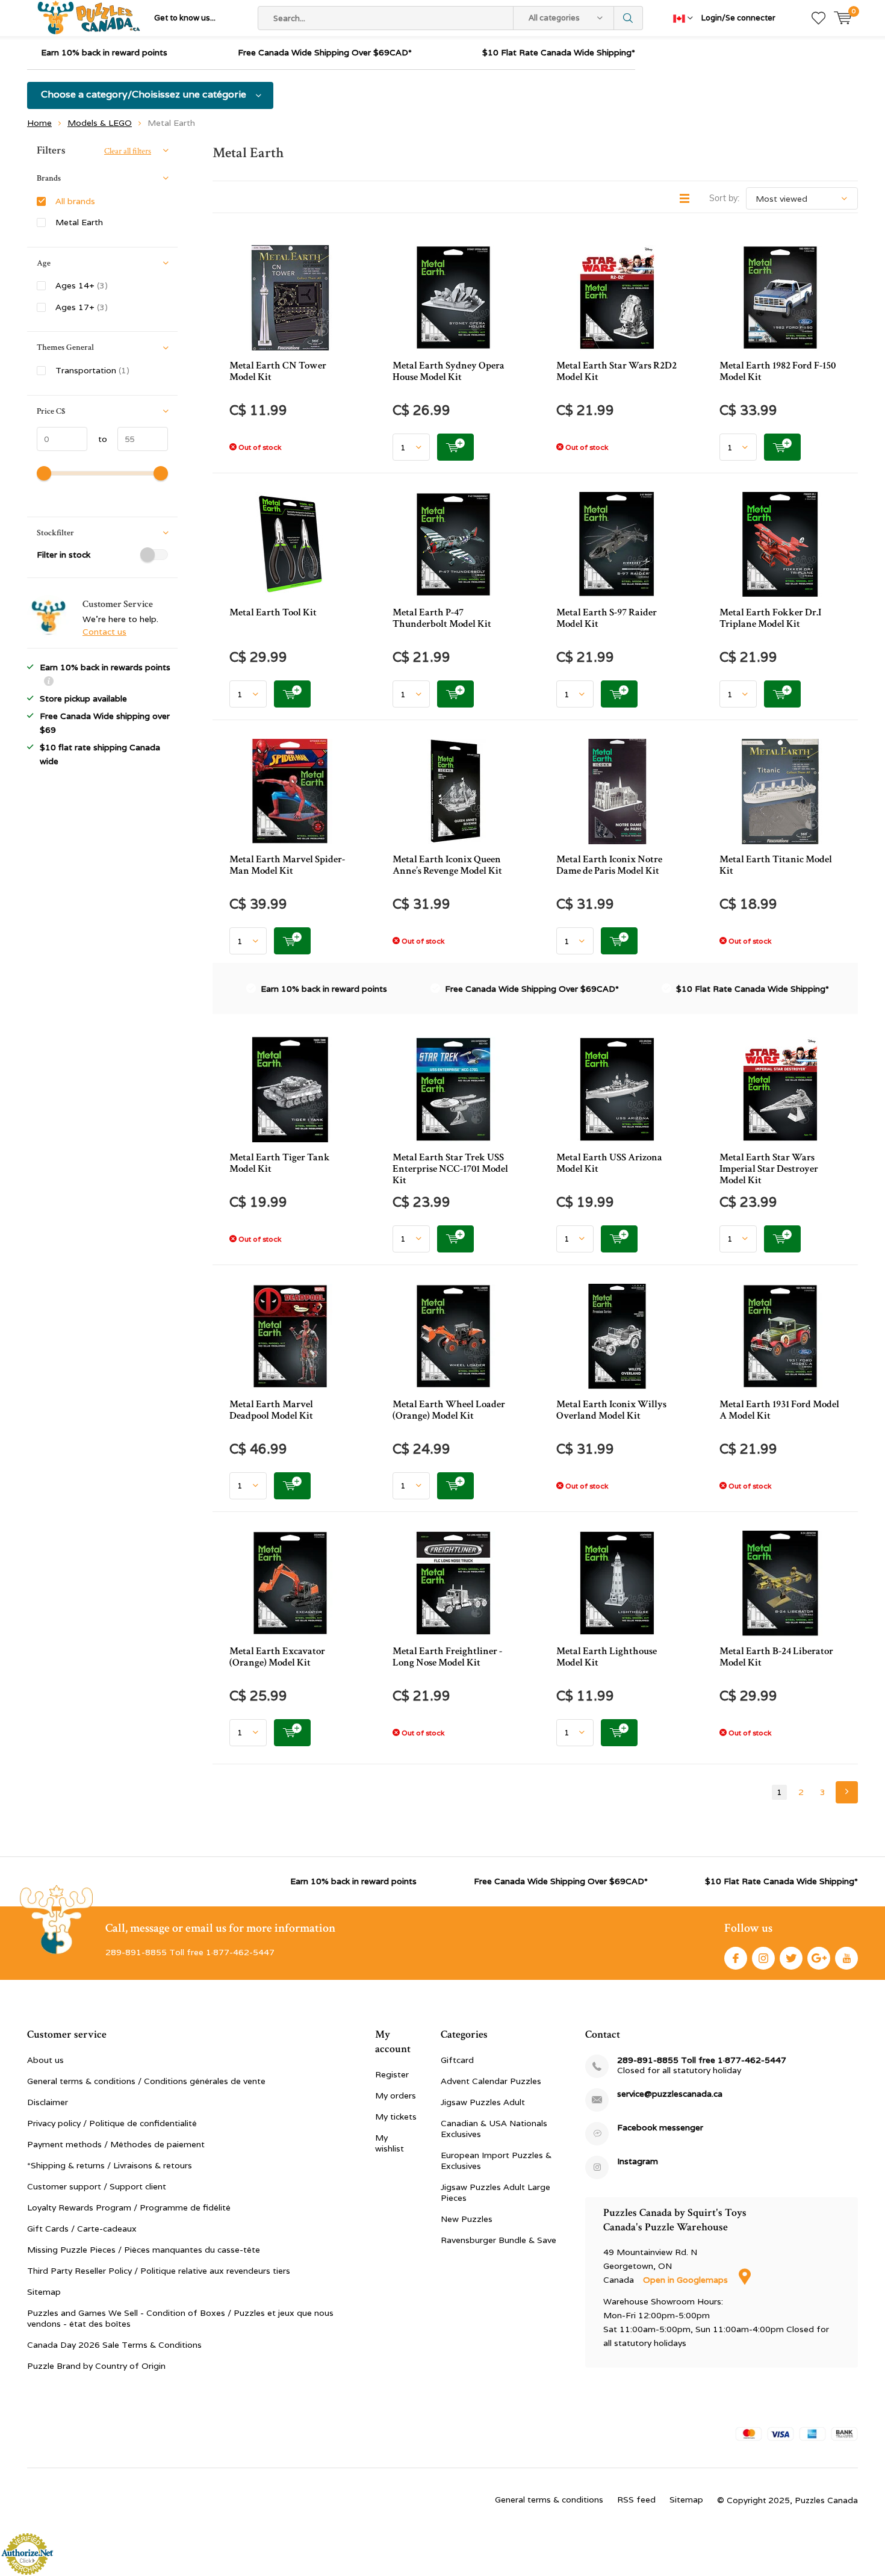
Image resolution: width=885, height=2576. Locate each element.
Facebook (736, 1958)
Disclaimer (48, 2102)
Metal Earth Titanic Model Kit (776, 865)
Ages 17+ (82, 307)
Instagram (763, 1958)
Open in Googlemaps (687, 2280)
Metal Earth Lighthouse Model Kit (607, 1657)
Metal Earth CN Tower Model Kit (278, 371)
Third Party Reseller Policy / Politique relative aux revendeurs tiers (159, 2271)
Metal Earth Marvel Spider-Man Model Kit (287, 865)
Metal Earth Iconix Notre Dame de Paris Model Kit (609, 865)
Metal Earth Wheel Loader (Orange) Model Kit (449, 1410)
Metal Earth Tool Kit (273, 612)
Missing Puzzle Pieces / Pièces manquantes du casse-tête (144, 2250)
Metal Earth (79, 222)
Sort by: (724, 198)
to (97, 439)
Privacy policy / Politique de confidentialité (112, 2123)
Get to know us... (185, 18)
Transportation (92, 370)
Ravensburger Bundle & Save (498, 2240)
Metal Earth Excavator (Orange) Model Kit (277, 1657)
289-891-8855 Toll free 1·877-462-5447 (702, 2060)
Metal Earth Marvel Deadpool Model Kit (271, 1410)
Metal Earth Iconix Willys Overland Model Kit (611, 1410)
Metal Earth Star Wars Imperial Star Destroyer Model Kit (769, 1169)
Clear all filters (128, 151)
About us (45, 2060)
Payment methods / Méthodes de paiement (116, 2144)
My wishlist (390, 2143)
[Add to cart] (455, 447)
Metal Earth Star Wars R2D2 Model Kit (616, 371)
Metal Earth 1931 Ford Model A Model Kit (779, 1410)
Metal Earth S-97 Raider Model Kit (607, 618)
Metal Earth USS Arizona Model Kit (609, 1163)
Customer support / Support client (97, 2186)
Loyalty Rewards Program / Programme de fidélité (129, 2207)
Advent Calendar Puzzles (491, 2081)
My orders (396, 2095)
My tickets (396, 2117)
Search (629, 18)
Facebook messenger (660, 2128)
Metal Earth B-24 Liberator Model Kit (776, 1657)
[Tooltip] (49, 683)
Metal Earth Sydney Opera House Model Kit (449, 371)
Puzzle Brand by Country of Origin (96, 2366)
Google (819, 1958)
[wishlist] (818, 18)
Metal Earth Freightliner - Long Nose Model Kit (447, 1657)
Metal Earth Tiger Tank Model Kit (280, 1163)
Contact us (104, 632)
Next (847, 1792)
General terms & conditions (549, 2500)
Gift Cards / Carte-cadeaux (82, 2229)
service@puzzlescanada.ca (670, 2094)
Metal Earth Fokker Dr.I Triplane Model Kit (770, 618)
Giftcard (457, 2060)
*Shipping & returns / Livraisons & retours (110, 2165)
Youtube (846, 1958)
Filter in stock (64, 555)
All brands (75, 201)
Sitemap (44, 2292)
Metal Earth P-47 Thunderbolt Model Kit (442, 618)
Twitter (791, 1958)
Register (392, 2074)
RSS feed (636, 2500)
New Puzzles (467, 2219)
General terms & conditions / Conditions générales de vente (146, 2081)
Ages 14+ (82, 285)
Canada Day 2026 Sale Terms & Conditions (114, 2345)
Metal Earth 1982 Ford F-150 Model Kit (778, 371)
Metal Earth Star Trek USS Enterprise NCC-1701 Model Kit (450, 1169)
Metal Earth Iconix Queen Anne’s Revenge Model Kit (447, 865)
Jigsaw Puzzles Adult (483, 2102)
